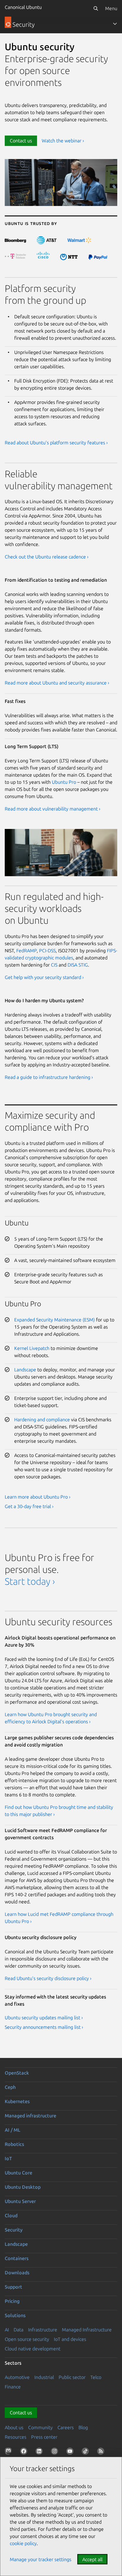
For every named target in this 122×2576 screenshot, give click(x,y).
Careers (66, 2427)
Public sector (72, 2377)
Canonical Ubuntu (23, 7)
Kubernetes (17, 2101)
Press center (44, 2437)
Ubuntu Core (19, 2173)
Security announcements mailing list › (44, 2027)
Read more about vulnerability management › (53, 809)
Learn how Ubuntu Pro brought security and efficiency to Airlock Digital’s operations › (51, 1718)
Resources (16, 2437)
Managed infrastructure (30, 2116)
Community (40, 2427)
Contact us (21, 141)
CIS (54, 965)
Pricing (12, 2301)
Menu (111, 8)
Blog (83, 2427)
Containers (17, 2258)
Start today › (30, 1581)
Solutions (15, 2315)
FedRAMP (27, 951)
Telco (96, 2377)
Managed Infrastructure (87, 2330)
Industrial (44, 2377)
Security (14, 2230)
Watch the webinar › (63, 141)
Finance (13, 2387)
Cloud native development (33, 2349)
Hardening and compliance (42, 1420)
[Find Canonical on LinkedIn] (40, 2452)
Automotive (17, 2377)
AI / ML (13, 2130)
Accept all (92, 2559)
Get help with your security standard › (44, 977)
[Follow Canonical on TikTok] (86, 2452)
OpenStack (17, 2073)
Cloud (11, 2215)
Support (13, 2287)
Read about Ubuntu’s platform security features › (56, 443)
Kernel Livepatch (32, 1348)
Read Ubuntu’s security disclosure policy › (48, 1978)
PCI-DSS (47, 951)
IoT (8, 2158)
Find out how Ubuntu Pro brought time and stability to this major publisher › (59, 1811)
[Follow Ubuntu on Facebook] (25, 2452)
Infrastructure (43, 2330)
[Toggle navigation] (115, 24)
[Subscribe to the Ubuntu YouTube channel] (71, 2452)
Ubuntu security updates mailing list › (44, 2018)
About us (14, 2427)
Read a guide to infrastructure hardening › (49, 1077)
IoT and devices (70, 2339)
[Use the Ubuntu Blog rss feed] (102, 2452)
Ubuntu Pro (64, 782)
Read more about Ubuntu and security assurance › (57, 683)
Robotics (14, 2144)
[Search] (96, 8)
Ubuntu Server (20, 2201)
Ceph (10, 2087)
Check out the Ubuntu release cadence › (47, 557)
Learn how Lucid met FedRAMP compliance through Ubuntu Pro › (59, 1918)
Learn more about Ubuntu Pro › (38, 1497)
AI (7, 2330)
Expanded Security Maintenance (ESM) (54, 1320)
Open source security (27, 2339)
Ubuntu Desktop (23, 2187)
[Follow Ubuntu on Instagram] (56, 2452)
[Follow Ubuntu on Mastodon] (9, 2452)
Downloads (17, 2273)
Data (19, 2330)
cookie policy (23, 2543)
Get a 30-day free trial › (29, 1506)
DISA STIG (78, 965)
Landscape (25, 1370)
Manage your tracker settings (41, 2559)
